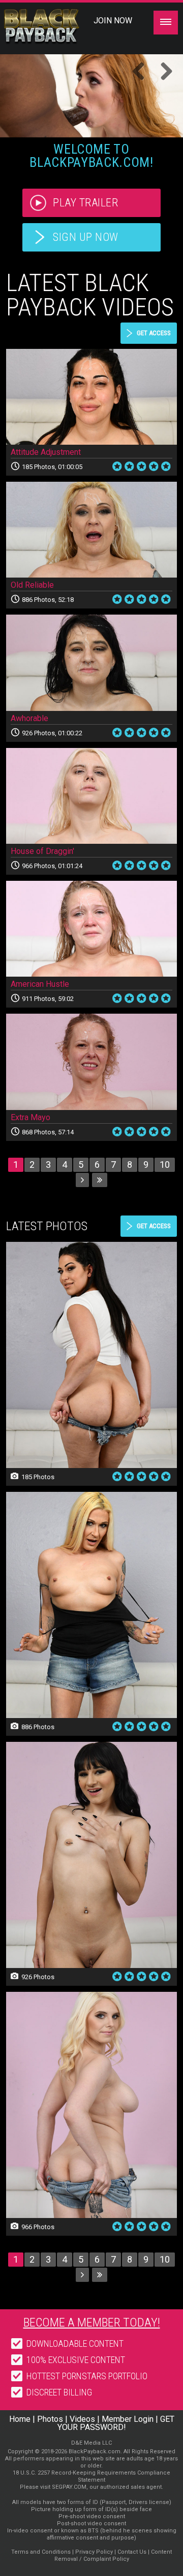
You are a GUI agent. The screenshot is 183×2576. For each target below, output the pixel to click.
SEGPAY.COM (69, 2487)
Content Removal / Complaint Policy (113, 2555)
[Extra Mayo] (91, 1062)
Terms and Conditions (41, 2552)
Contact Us (132, 2552)
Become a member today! (92, 2322)
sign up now (86, 237)
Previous (142, 72)
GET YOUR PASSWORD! (116, 2423)
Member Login (128, 2419)
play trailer (86, 203)
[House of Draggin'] (91, 796)
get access (154, 333)
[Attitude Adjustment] (91, 397)
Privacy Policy (94, 2552)
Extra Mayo (30, 1117)
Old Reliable (32, 585)
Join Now (113, 21)
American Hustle (40, 984)
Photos (50, 2419)
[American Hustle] (91, 929)
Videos (82, 2419)
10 (165, 1165)
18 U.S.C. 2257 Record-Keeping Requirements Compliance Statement (91, 2476)
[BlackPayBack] (57, 27)
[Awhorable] (91, 663)
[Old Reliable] (91, 530)
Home (20, 2419)
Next (163, 72)
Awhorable (29, 718)
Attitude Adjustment (46, 452)
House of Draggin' (42, 851)
